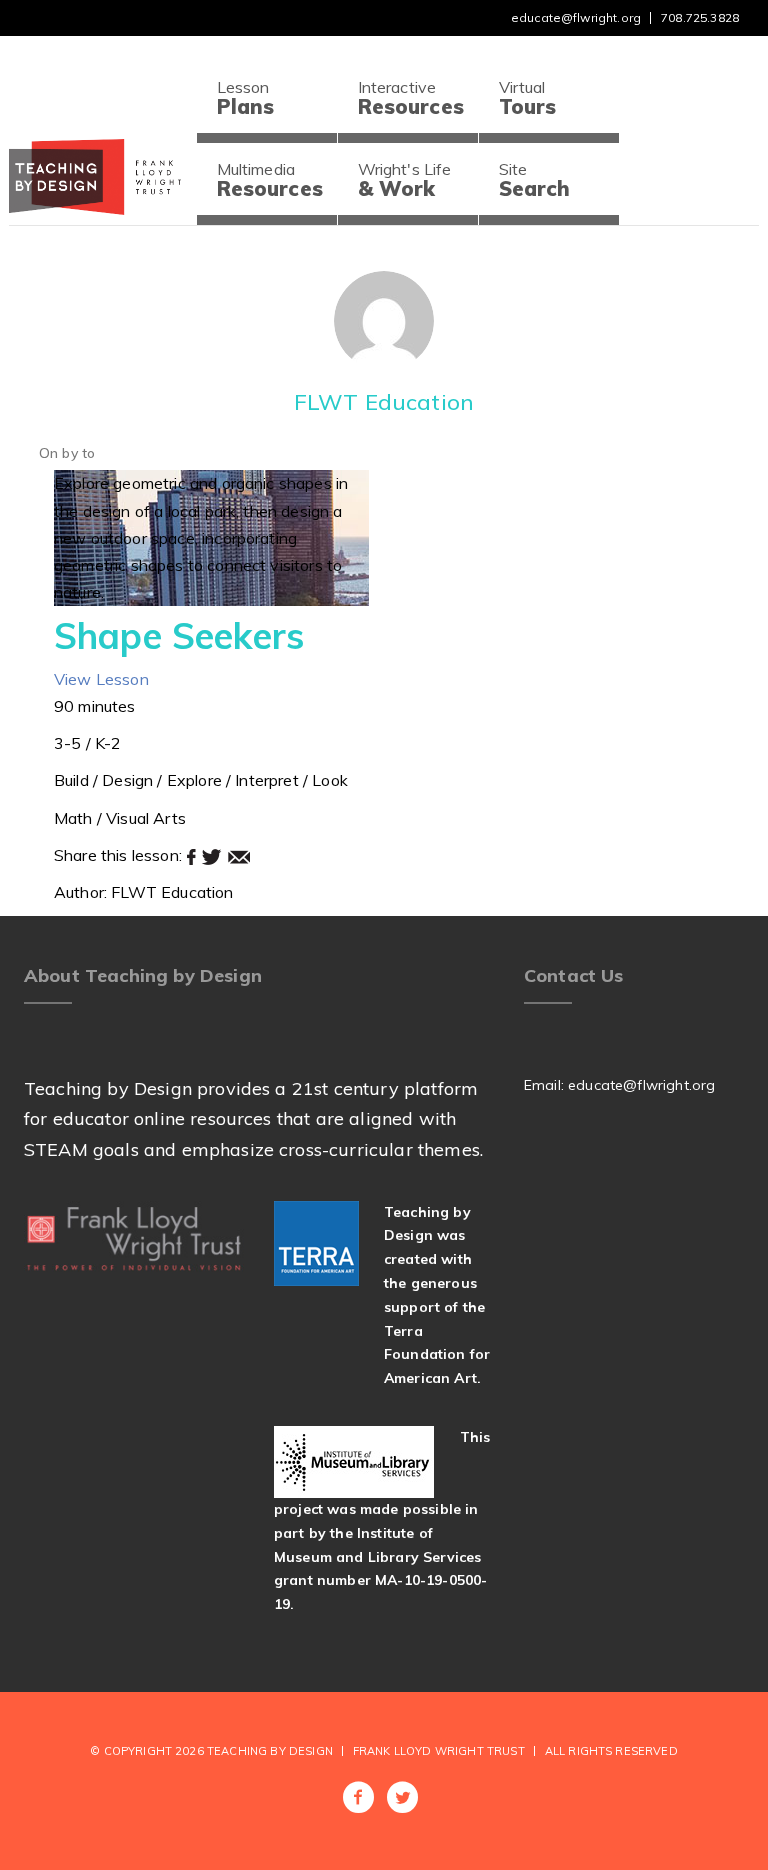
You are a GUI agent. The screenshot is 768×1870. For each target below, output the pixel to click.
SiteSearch (535, 180)
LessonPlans (246, 98)
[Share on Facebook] (193, 855)
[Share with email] (239, 855)
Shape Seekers (179, 635)
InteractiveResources (411, 98)
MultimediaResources (270, 180)
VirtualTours (528, 98)
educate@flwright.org (576, 17)
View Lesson (101, 679)
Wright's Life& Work (405, 180)
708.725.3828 (700, 17)
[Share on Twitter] (214, 855)
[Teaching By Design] (95, 175)
